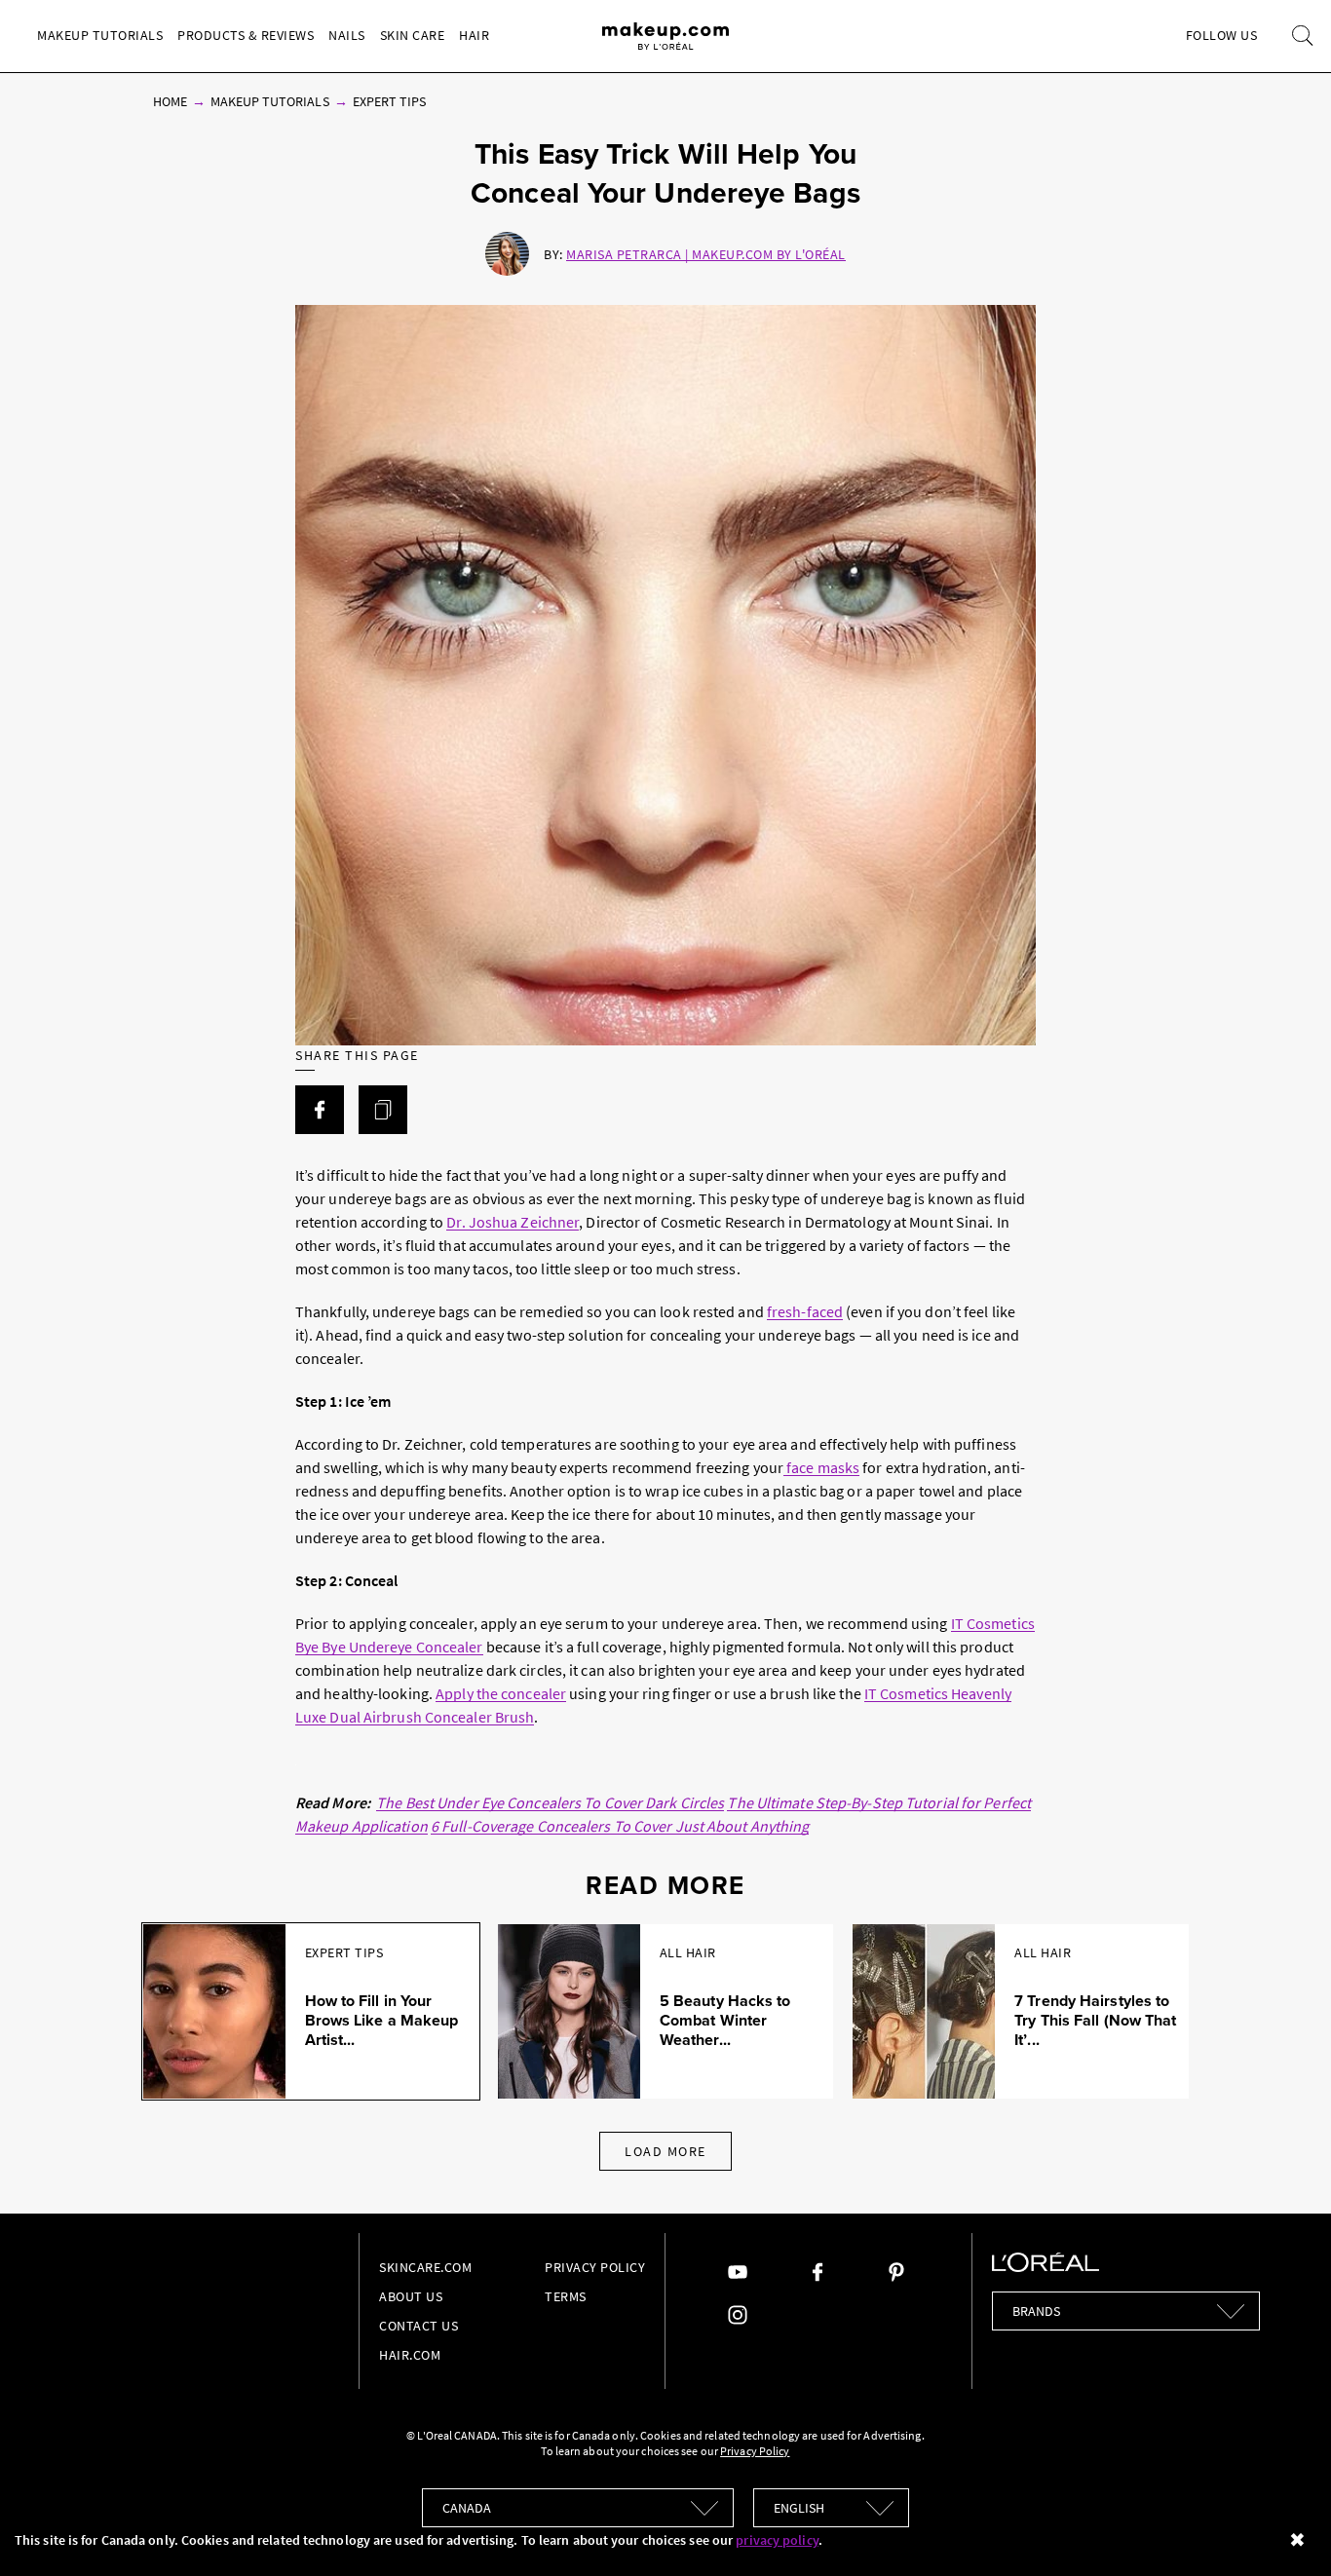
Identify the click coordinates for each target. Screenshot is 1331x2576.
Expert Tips (390, 101)
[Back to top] (1286, 2531)
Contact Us (418, 2326)
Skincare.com (425, 2267)
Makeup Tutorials (100, 35)
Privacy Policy (595, 2267)
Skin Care (413, 35)
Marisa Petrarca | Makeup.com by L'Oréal (706, 254)
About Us (411, 2296)
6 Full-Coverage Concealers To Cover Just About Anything (620, 1826)
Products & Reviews (246, 35)
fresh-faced (805, 1311)
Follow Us (1222, 35)
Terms (566, 2296)
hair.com (410, 2355)
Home (170, 101)
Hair (474, 35)
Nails (347, 35)
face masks (821, 1467)
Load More (665, 2151)
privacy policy (777, 2540)
